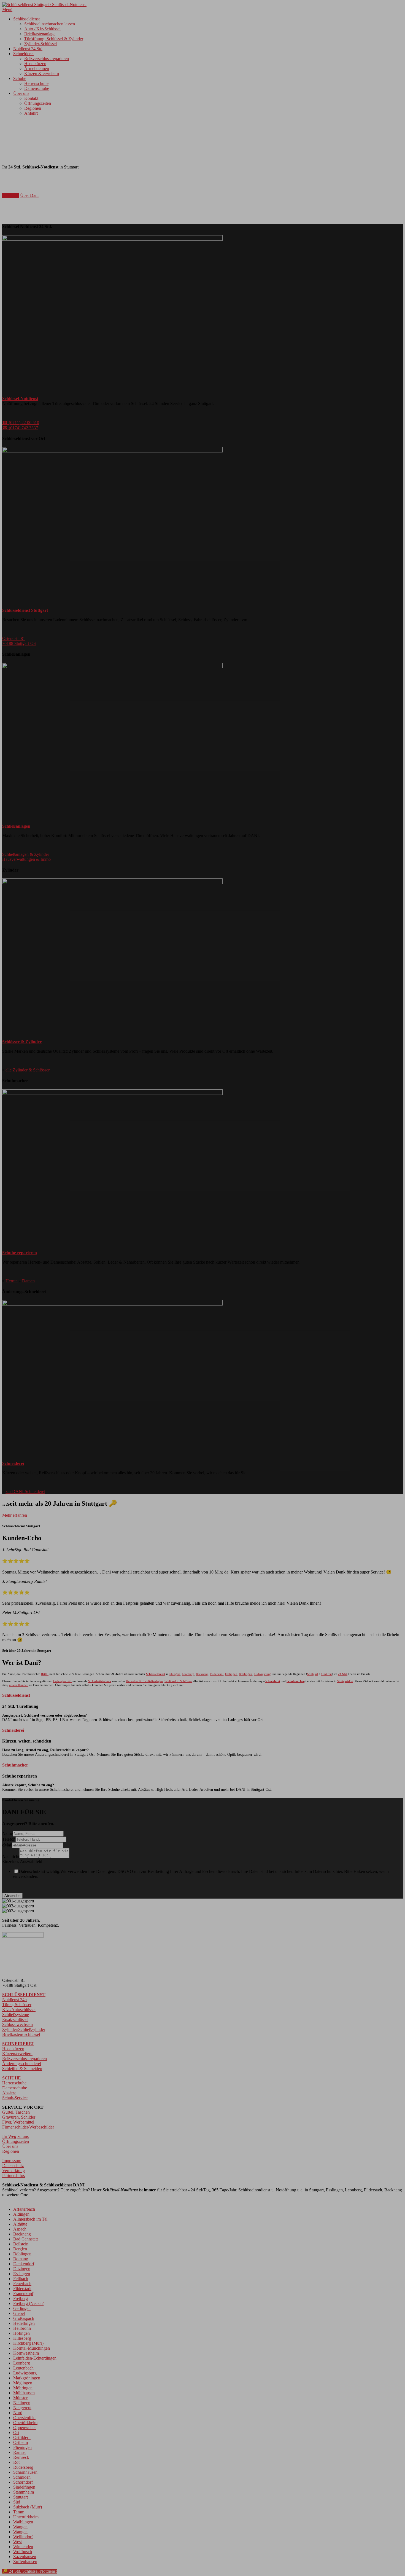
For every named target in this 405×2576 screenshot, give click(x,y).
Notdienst (11, 195)
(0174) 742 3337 (31, 184)
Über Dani (29, 195)
